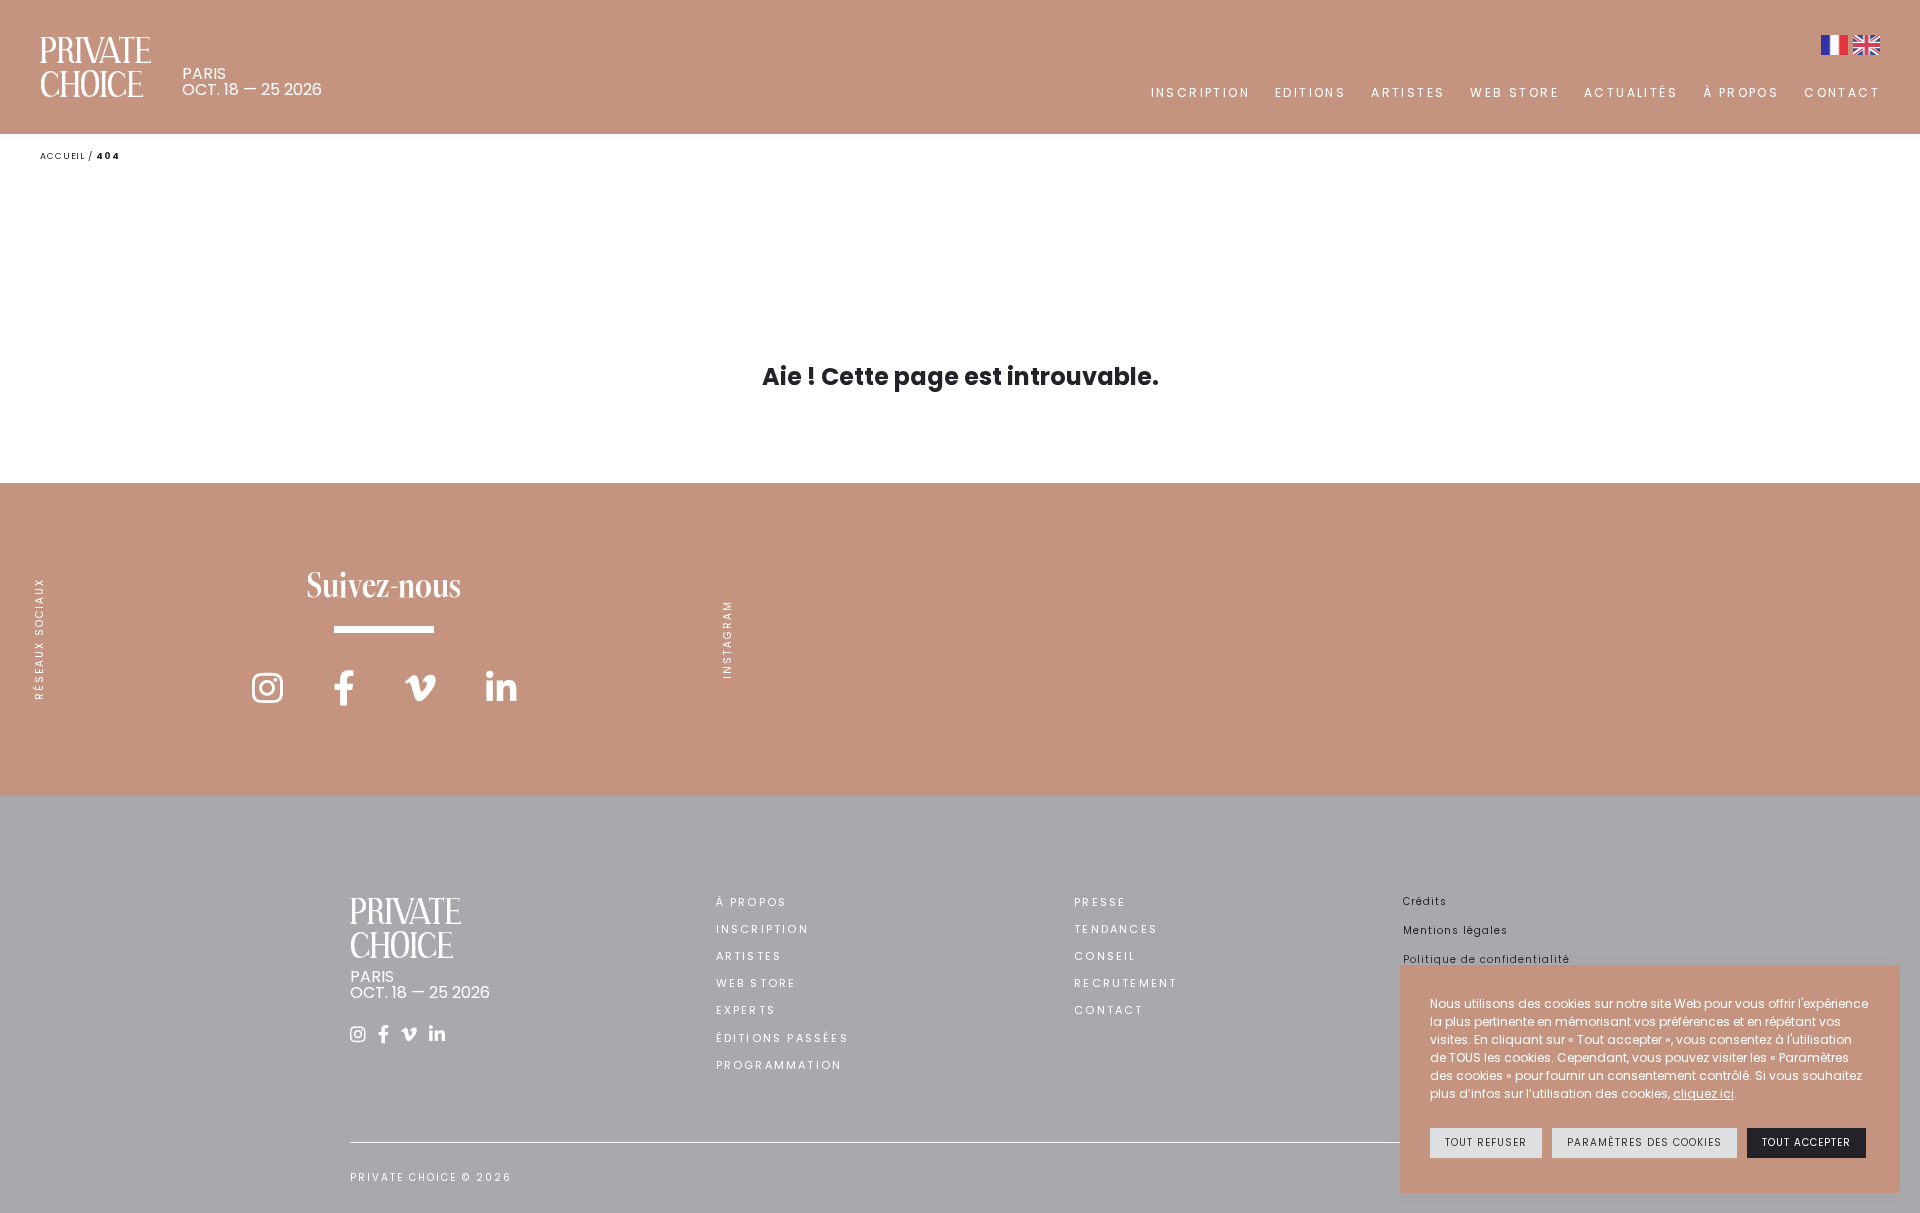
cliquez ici (1703, 1093)
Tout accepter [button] (1806, 1142)
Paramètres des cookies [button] (1644, 1142)
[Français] (1834, 45)
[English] (1866, 45)
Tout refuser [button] (1486, 1142)
